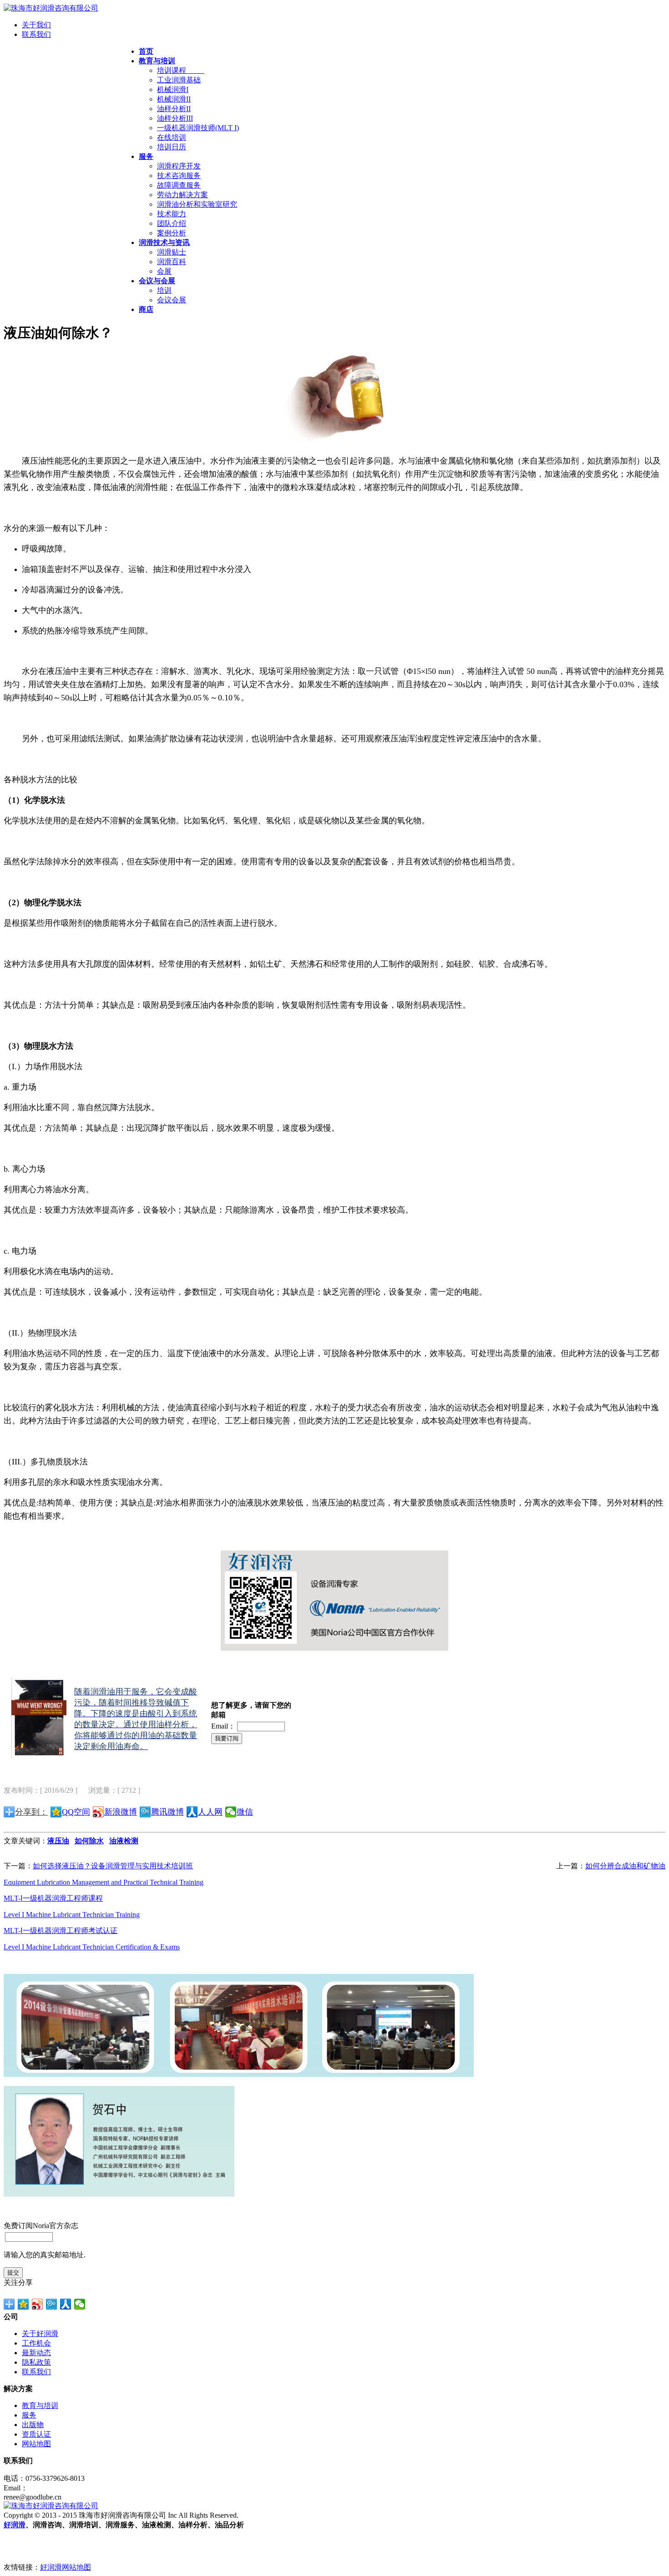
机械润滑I (173, 89)
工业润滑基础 (179, 80)
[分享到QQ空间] (23, 2304)
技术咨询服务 (179, 176)
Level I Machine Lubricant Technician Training (72, 1915)
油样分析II (174, 109)
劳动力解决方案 (182, 195)
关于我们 (36, 25)
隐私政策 (36, 2362)
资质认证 (36, 2434)
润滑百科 (172, 262)
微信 (245, 1812)
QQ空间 (76, 1812)
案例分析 (172, 233)
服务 (29, 2415)
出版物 (33, 2425)
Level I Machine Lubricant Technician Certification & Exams (92, 1947)
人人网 (210, 1812)
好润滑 (15, 2525)
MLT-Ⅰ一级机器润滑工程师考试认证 (61, 1931)
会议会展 (172, 300)
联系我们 (36, 34)
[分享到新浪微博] (38, 2304)
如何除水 (89, 1841)
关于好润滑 (40, 2334)
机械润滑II (174, 99)
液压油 (58, 1841)
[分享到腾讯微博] (52, 2304)
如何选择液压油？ (62, 1866)
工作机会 (36, 2343)
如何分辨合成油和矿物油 (625, 1866)
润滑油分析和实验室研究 (197, 204)
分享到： (31, 1812)
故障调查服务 (179, 185)
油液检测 (124, 1841)
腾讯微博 (167, 1812)
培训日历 (172, 147)
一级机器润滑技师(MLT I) (198, 128)
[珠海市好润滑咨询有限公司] (51, 8)
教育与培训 (40, 2405)
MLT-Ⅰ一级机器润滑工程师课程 (53, 1898)
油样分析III (175, 118)
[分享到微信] (80, 2304)
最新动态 (36, 2353)
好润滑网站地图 (66, 2567)
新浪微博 (121, 1812)
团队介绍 (172, 223)
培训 (164, 290)
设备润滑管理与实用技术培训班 (142, 1866)
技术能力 (172, 214)
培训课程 (181, 70)
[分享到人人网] (66, 2304)
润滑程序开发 (179, 166)
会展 (164, 271)
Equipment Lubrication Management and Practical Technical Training (104, 1882)
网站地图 (36, 2444)
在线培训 (172, 137)
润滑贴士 (172, 252)
